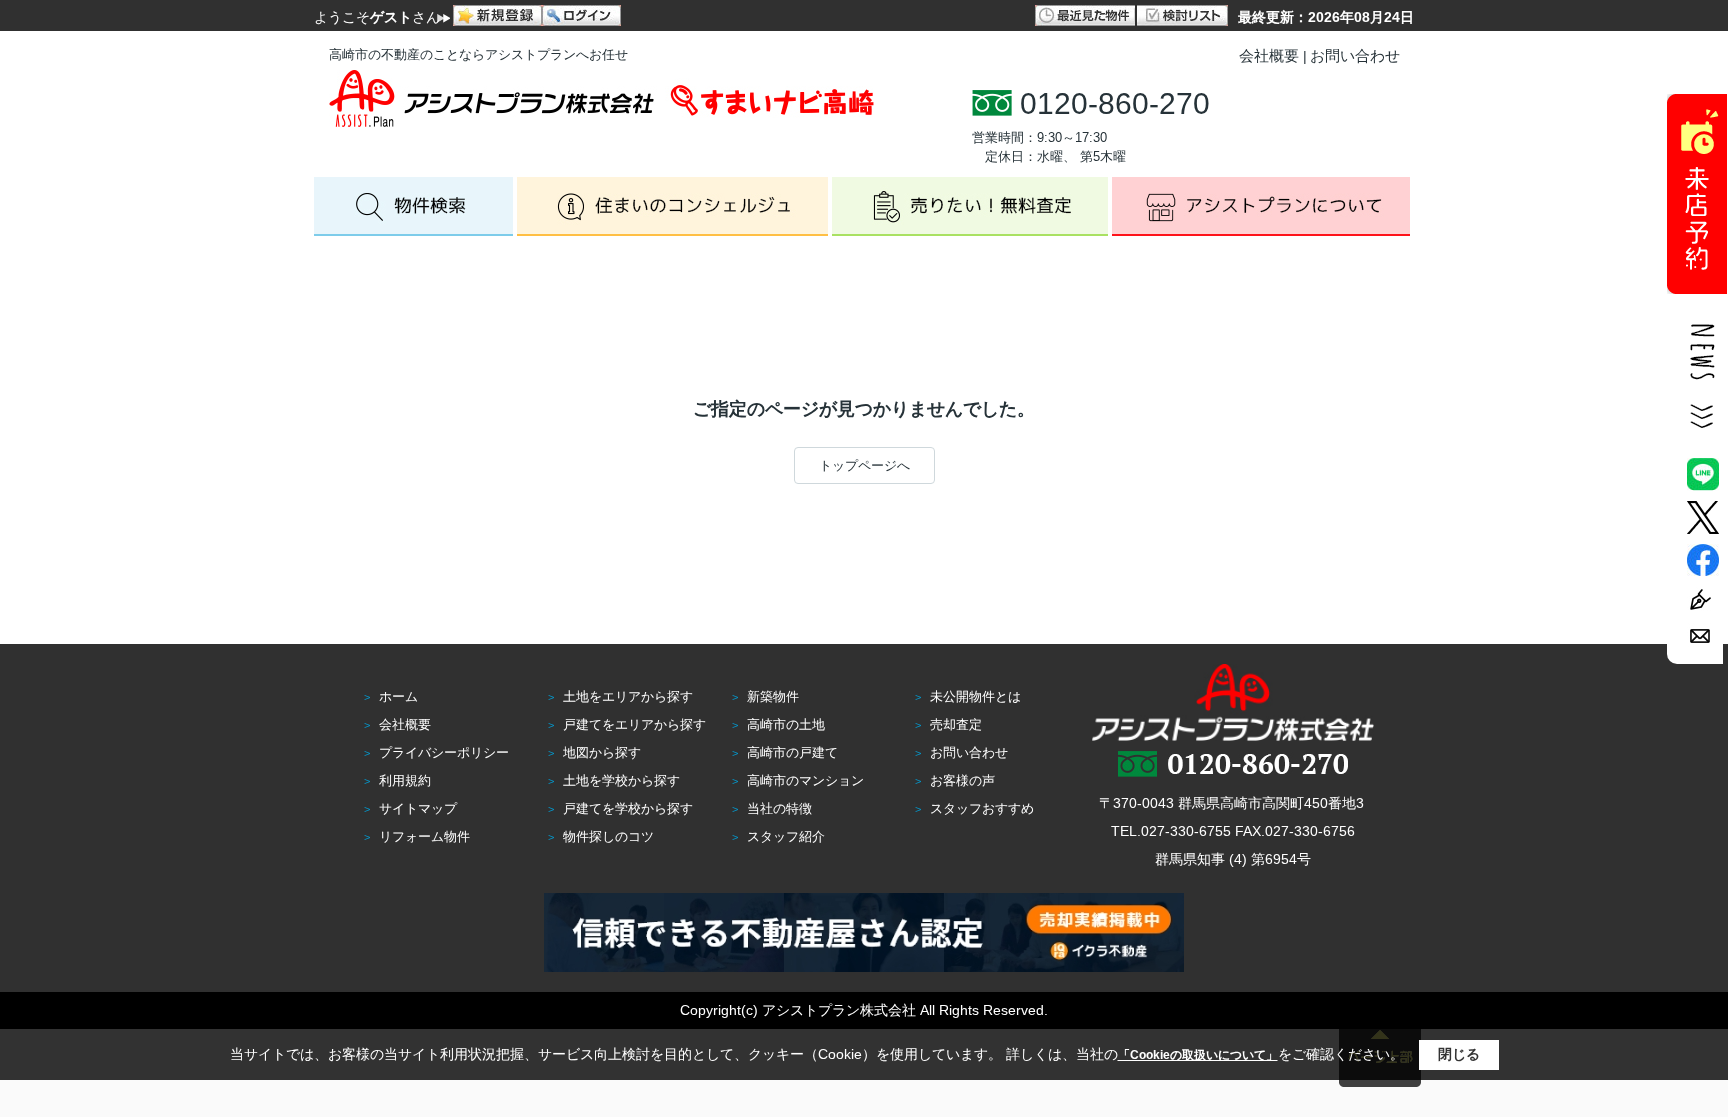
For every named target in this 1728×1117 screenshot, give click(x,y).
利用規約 (405, 780)
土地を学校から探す (621, 780)
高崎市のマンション (805, 780)
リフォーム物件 (424, 836)
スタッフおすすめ (982, 808)
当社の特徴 (779, 808)
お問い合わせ (1355, 55)
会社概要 (1269, 55)
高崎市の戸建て (792, 752)
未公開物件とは (975, 696)
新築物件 (773, 696)
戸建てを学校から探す (628, 808)
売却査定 (956, 724)
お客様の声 (962, 780)
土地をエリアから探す (628, 696)
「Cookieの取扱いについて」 (1198, 1055)
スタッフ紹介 (786, 836)
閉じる (1459, 1054)
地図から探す (602, 752)
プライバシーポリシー (444, 752)
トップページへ (864, 465)
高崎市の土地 (786, 724)
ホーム (398, 696)
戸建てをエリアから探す (634, 724)
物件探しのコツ (608, 836)
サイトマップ (418, 808)
